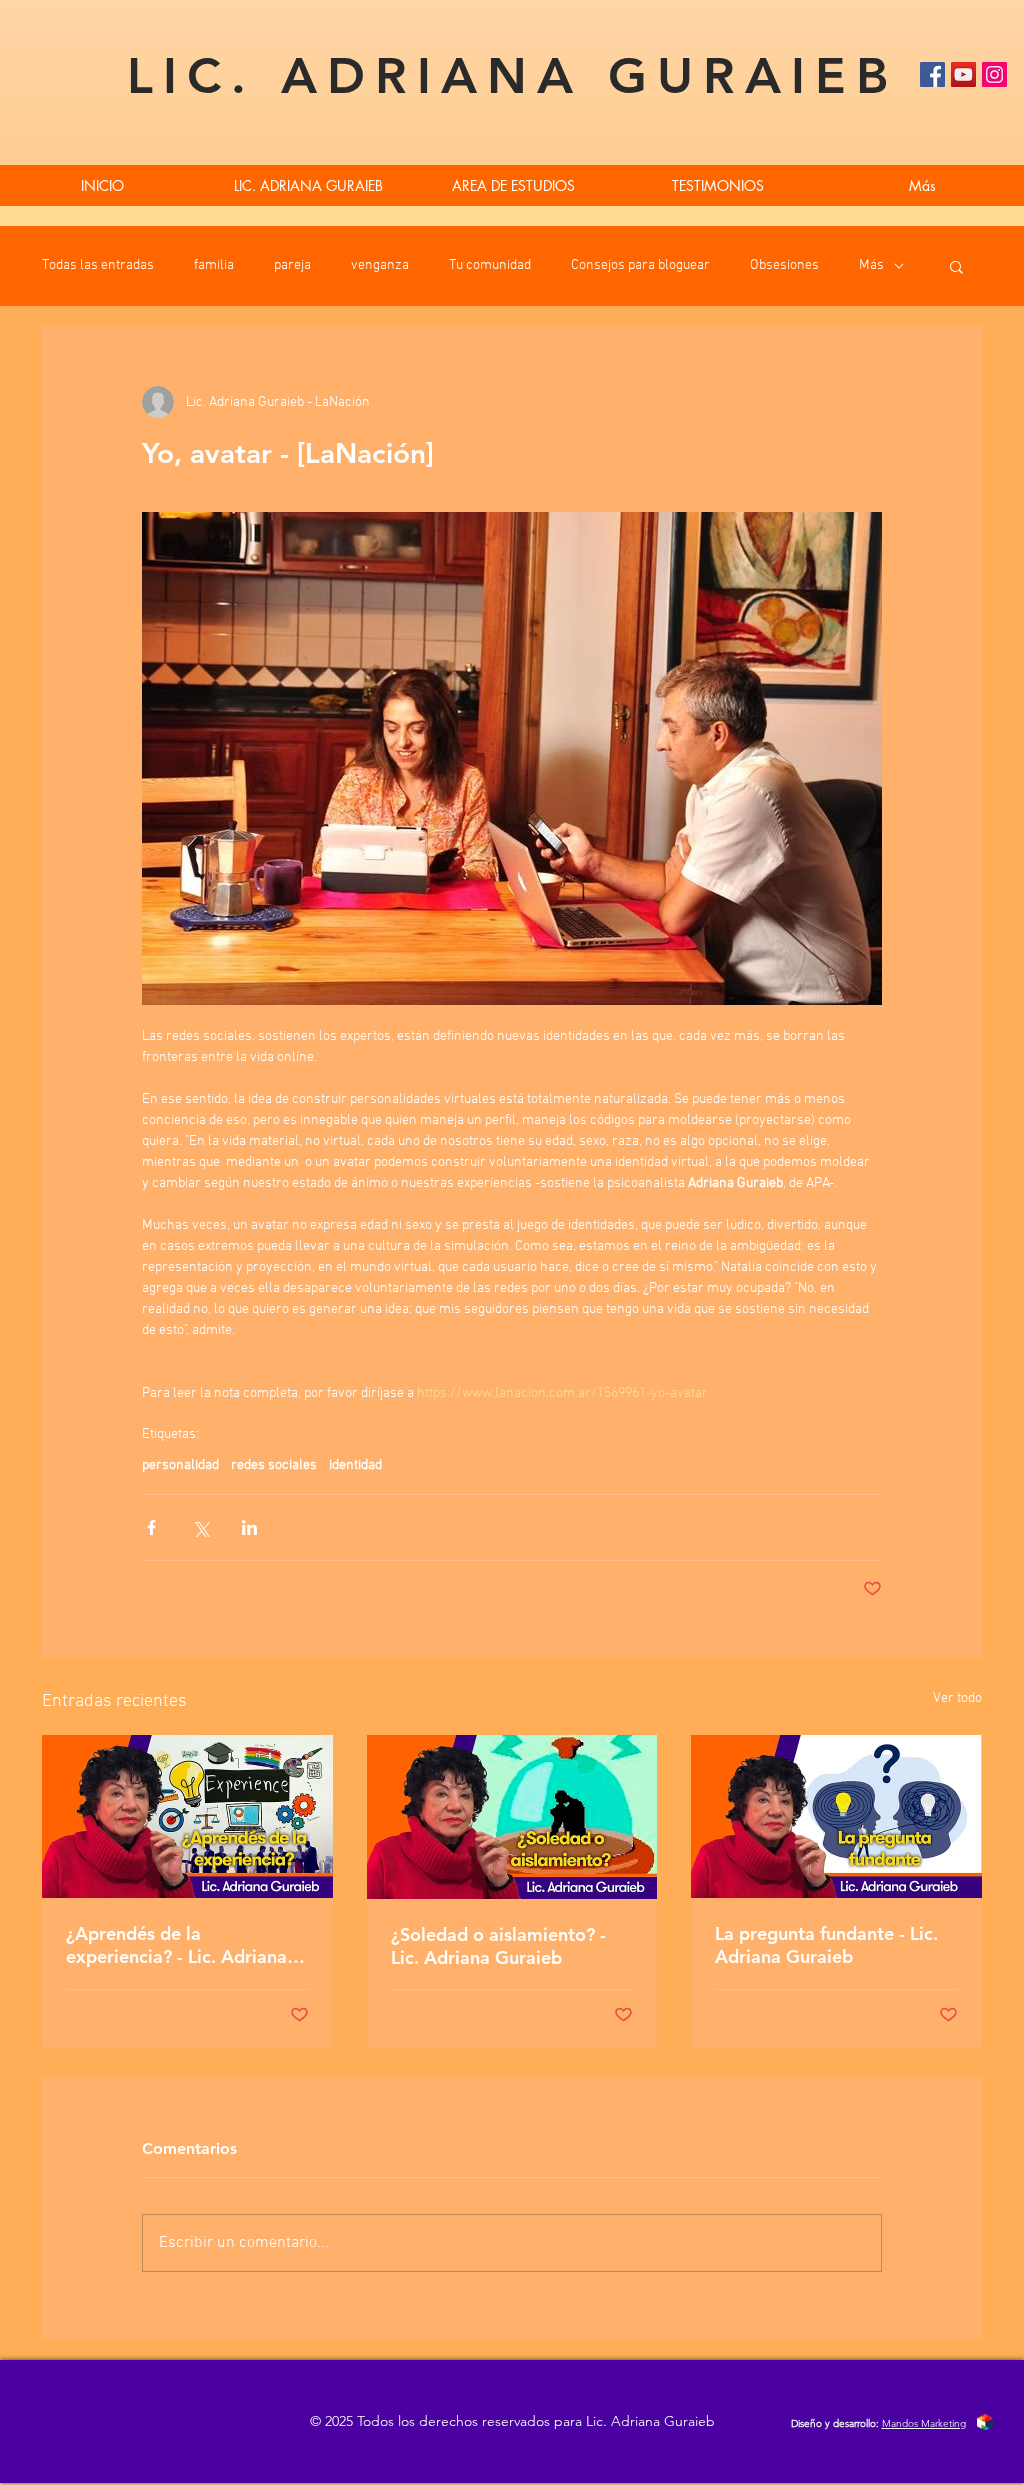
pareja (292, 265)
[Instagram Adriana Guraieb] (994, 74)
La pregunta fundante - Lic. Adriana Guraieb (826, 1945)
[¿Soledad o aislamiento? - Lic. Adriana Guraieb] (512, 1817)
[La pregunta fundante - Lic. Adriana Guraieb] (836, 1816)
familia (214, 265)
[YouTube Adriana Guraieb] (963, 74)
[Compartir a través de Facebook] (151, 1527)
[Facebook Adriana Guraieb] (932, 74)
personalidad (180, 1465)
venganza (380, 265)
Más (871, 265)
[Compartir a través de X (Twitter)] (200, 1527)
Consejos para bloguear (640, 265)
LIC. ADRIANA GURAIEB (512, 76)
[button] (956, 266)
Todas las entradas (98, 265)
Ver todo (957, 1698)
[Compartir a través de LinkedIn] (249, 1527)
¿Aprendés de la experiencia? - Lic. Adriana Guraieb (176, 1945)
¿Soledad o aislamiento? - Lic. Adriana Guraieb (498, 1946)
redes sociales (274, 1465)
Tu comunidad (490, 265)
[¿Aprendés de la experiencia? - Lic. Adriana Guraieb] (187, 1816)
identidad (355, 1465)
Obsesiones (784, 265)
